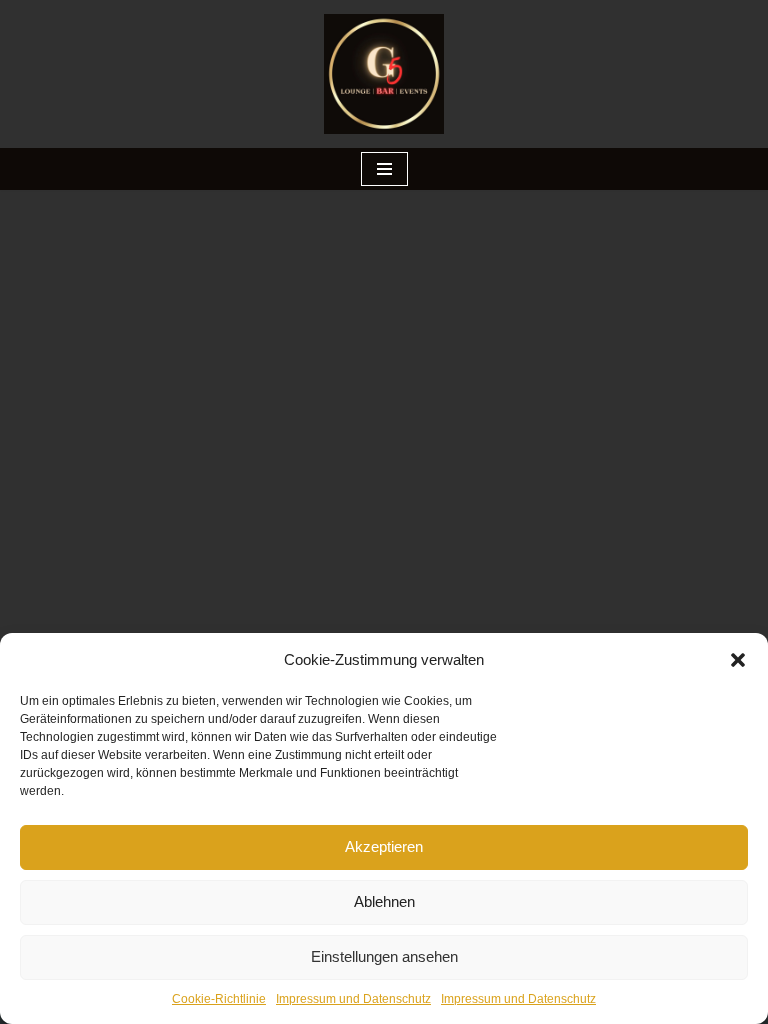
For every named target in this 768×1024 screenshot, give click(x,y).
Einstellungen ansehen (384, 956)
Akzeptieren (384, 846)
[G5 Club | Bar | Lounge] (384, 74)
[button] (738, 660)
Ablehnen (384, 901)
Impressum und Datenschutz (353, 999)
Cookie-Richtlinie (219, 999)
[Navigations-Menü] (384, 169)
